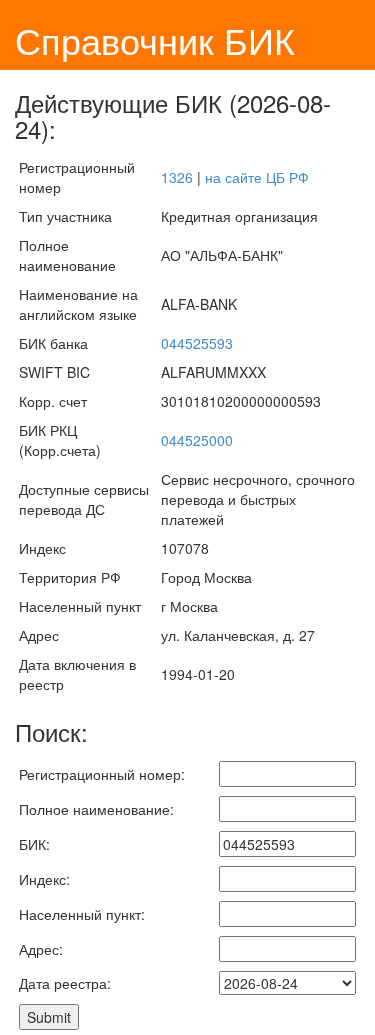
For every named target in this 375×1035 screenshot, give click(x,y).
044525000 (197, 440)
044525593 (197, 343)
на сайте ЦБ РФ (257, 177)
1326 (177, 177)
